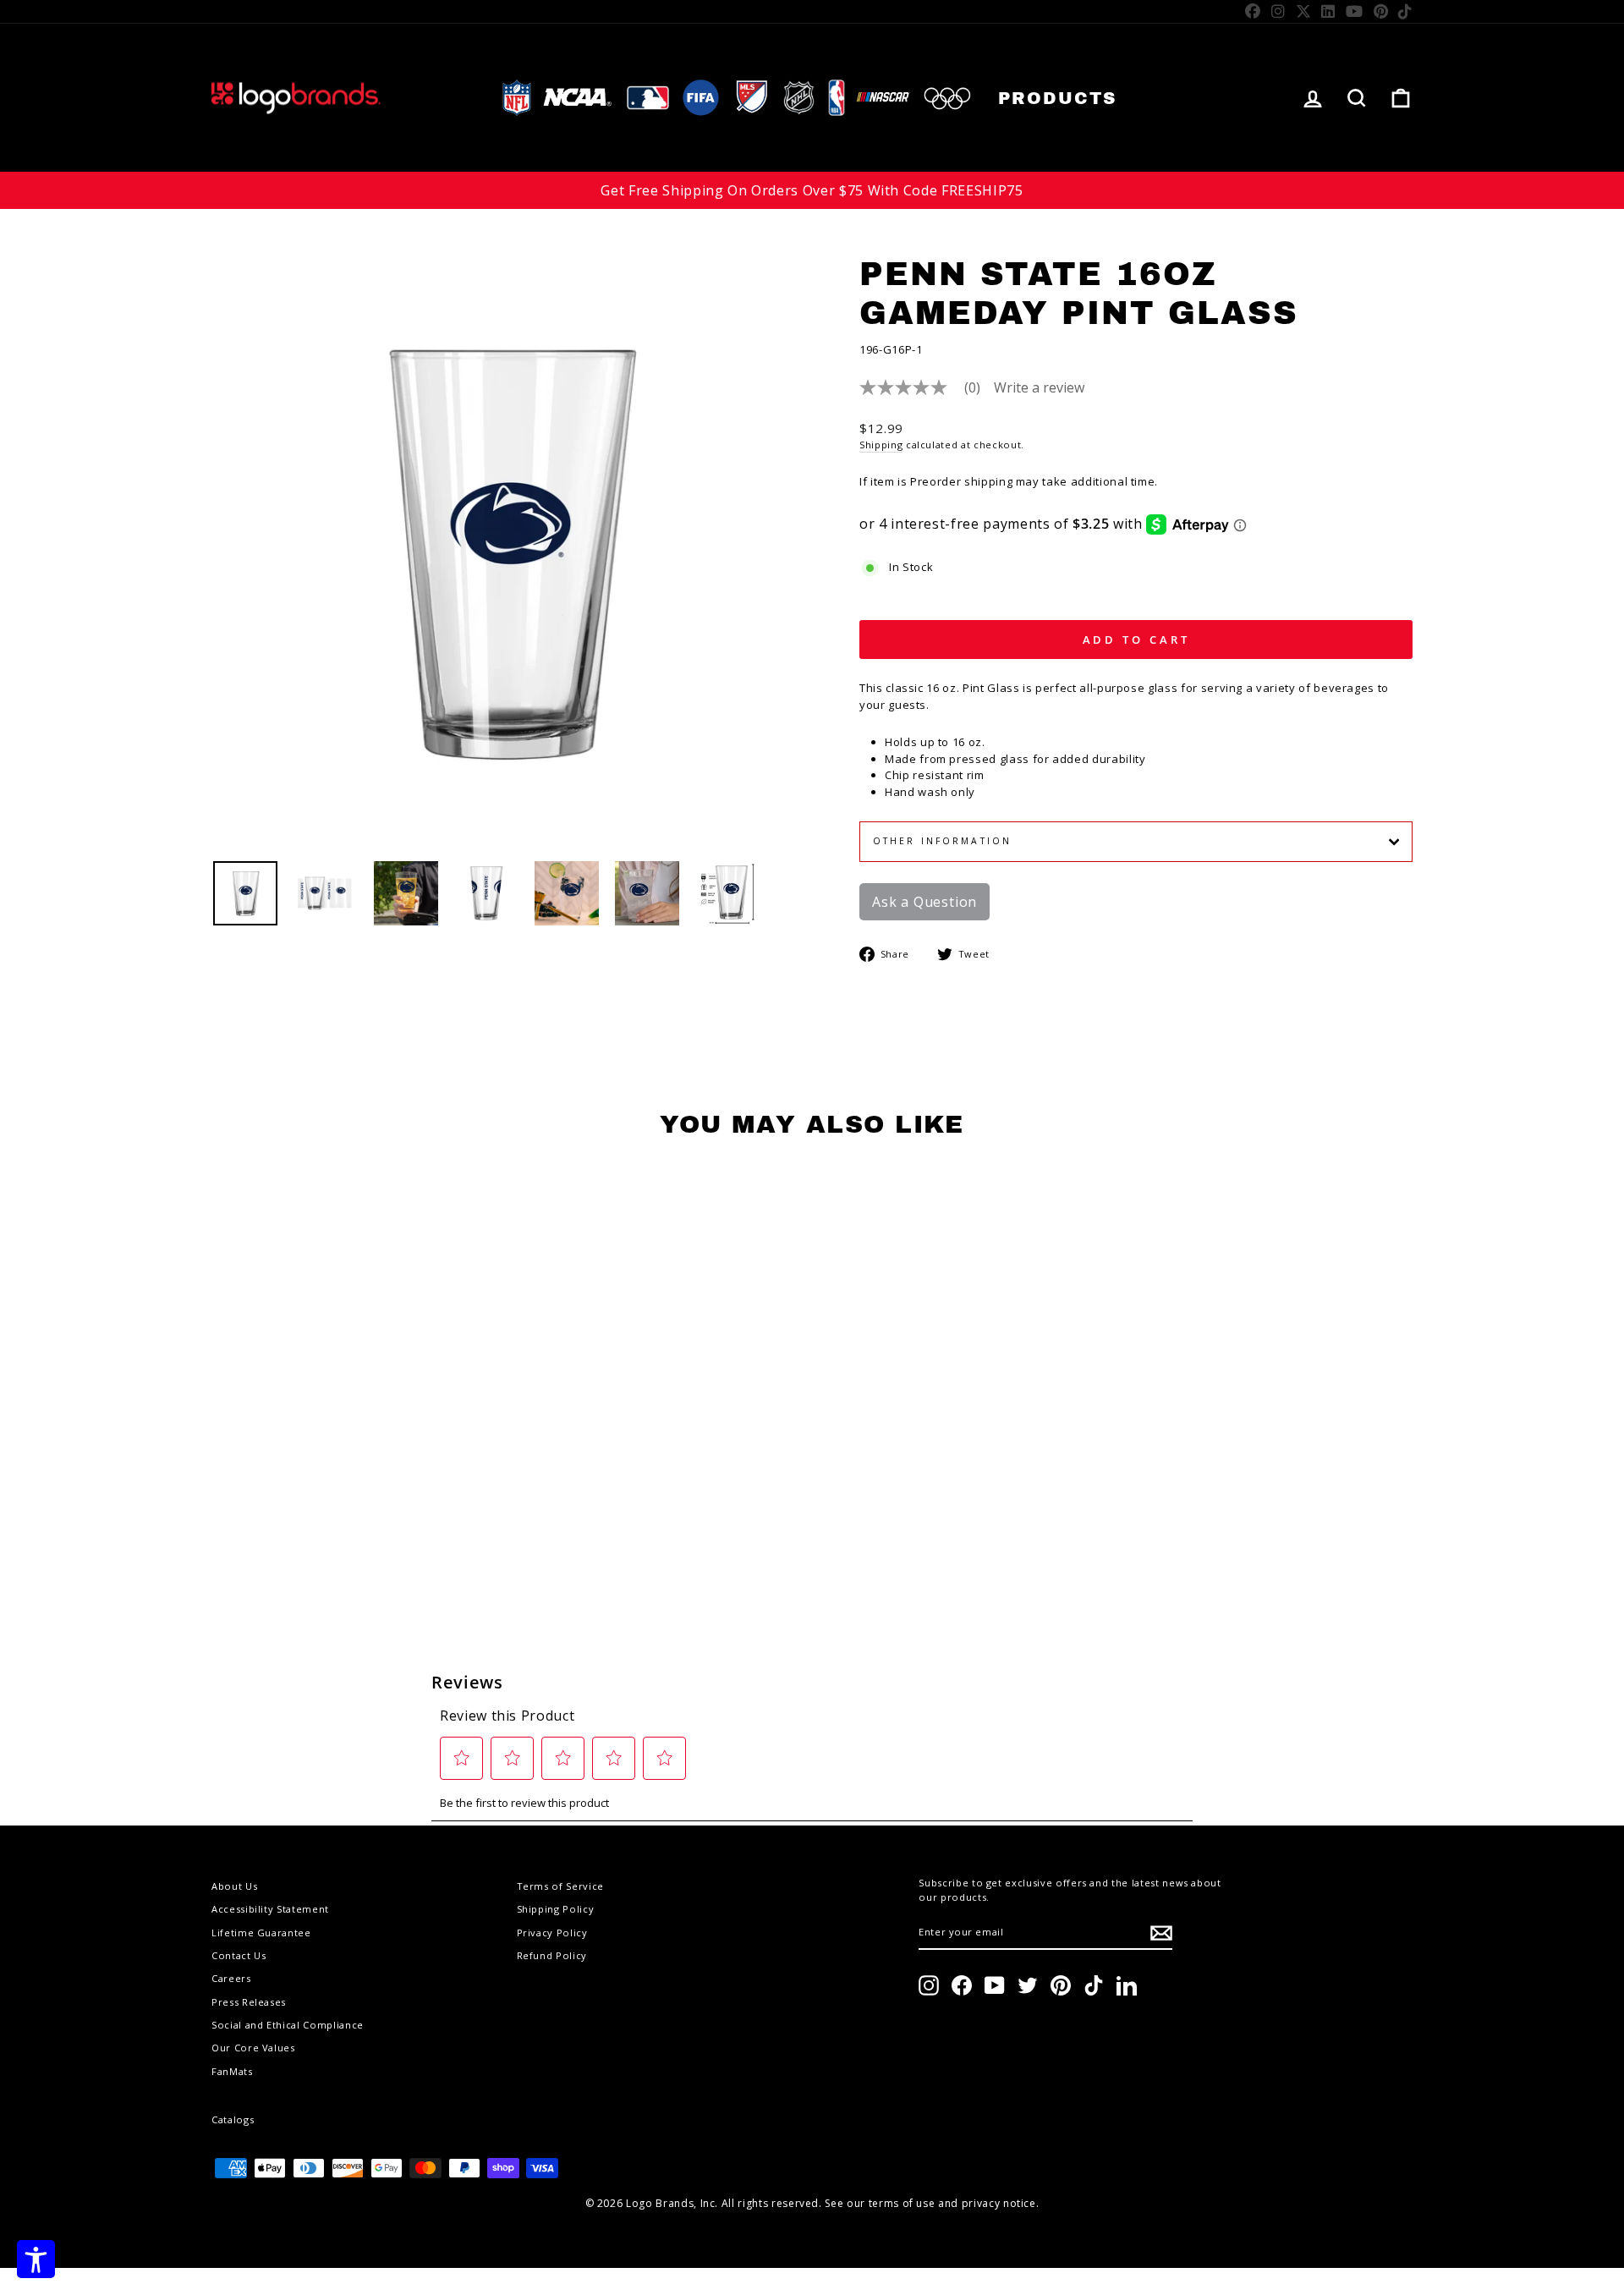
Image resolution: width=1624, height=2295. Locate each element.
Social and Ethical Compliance (288, 2025)
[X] (1304, 11)
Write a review (1039, 387)
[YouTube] (1355, 11)
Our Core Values (253, 2048)
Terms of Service (560, 1886)
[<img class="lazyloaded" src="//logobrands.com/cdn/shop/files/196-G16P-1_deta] (567, 893)
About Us (234, 1886)
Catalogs (233, 2119)
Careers (231, 1978)
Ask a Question (924, 902)
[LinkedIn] (1328, 11)
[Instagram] (1278, 11)
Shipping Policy (556, 1909)
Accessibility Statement (270, 1909)
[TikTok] (1405, 11)
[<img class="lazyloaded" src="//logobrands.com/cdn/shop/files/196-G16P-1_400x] (245, 893)
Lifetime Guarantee (261, 1933)
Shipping (881, 445)
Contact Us (239, 1955)
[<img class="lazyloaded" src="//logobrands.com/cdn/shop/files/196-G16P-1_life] (406, 893)
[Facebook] (1253, 11)
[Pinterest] (1381, 11)
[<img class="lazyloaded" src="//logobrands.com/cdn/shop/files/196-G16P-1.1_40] (326, 893)
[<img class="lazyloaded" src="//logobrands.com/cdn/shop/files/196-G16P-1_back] (486, 893)
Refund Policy (552, 1955)
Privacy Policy (552, 1933)
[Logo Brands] (296, 98)
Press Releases (249, 2002)
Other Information (942, 841)
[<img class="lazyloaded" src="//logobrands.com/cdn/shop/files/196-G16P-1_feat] (727, 893)
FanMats (232, 2071)
